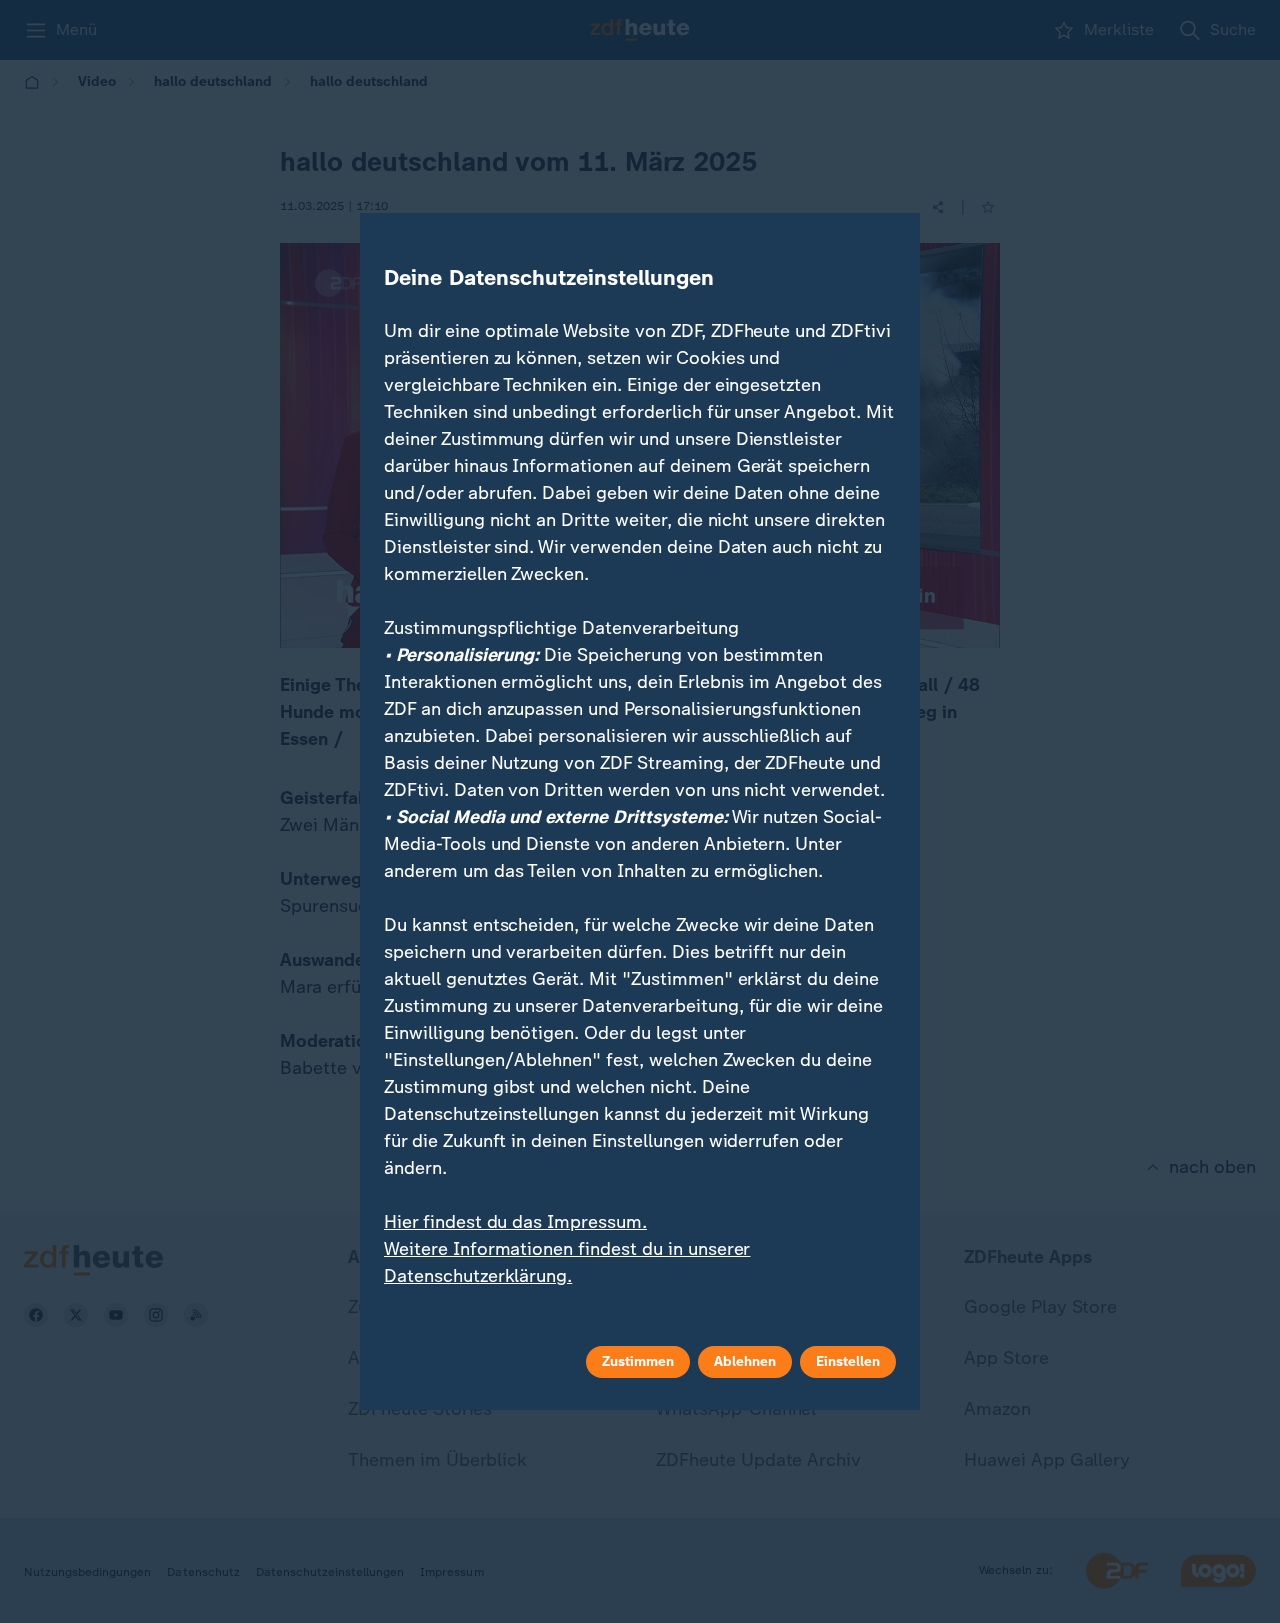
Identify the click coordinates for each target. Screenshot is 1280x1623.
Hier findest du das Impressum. (515, 1222)
